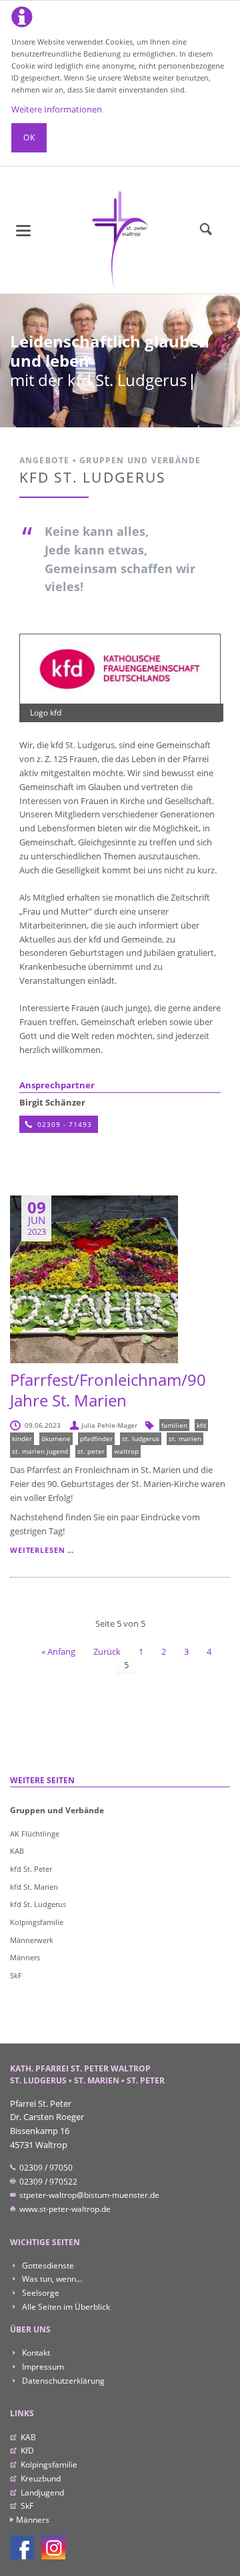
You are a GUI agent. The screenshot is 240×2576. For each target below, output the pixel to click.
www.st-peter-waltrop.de (64, 2209)
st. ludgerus (141, 1438)
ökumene (56, 1438)
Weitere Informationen (57, 109)
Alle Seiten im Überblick (65, 2307)
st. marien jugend (40, 1451)
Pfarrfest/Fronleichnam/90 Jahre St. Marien (108, 1390)
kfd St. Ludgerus (38, 1904)
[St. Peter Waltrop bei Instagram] (53, 2547)
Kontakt (35, 2353)
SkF (16, 1975)
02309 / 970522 (47, 2182)
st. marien (185, 1438)
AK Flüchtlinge (35, 1833)
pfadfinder (96, 1438)
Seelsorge (40, 2293)
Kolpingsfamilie (37, 1922)
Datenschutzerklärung (62, 2381)
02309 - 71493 (64, 1124)
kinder (22, 1438)
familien (174, 1425)
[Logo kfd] (120, 669)
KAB (17, 1851)
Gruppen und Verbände (57, 1810)
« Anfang (58, 1651)
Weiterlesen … (42, 1550)
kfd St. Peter (31, 1869)
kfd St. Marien (34, 1887)
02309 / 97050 (45, 2168)
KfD (27, 2451)
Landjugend (42, 2492)
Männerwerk (32, 1940)
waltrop (126, 1451)
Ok (29, 137)
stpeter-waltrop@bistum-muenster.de (88, 2195)
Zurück (107, 1651)
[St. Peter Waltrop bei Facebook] (22, 2547)
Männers (25, 1957)
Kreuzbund (41, 2478)
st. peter (91, 1451)
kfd (201, 1425)
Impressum (42, 2367)
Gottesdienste (47, 2265)
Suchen (206, 230)
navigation (23, 231)
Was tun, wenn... (51, 2279)
